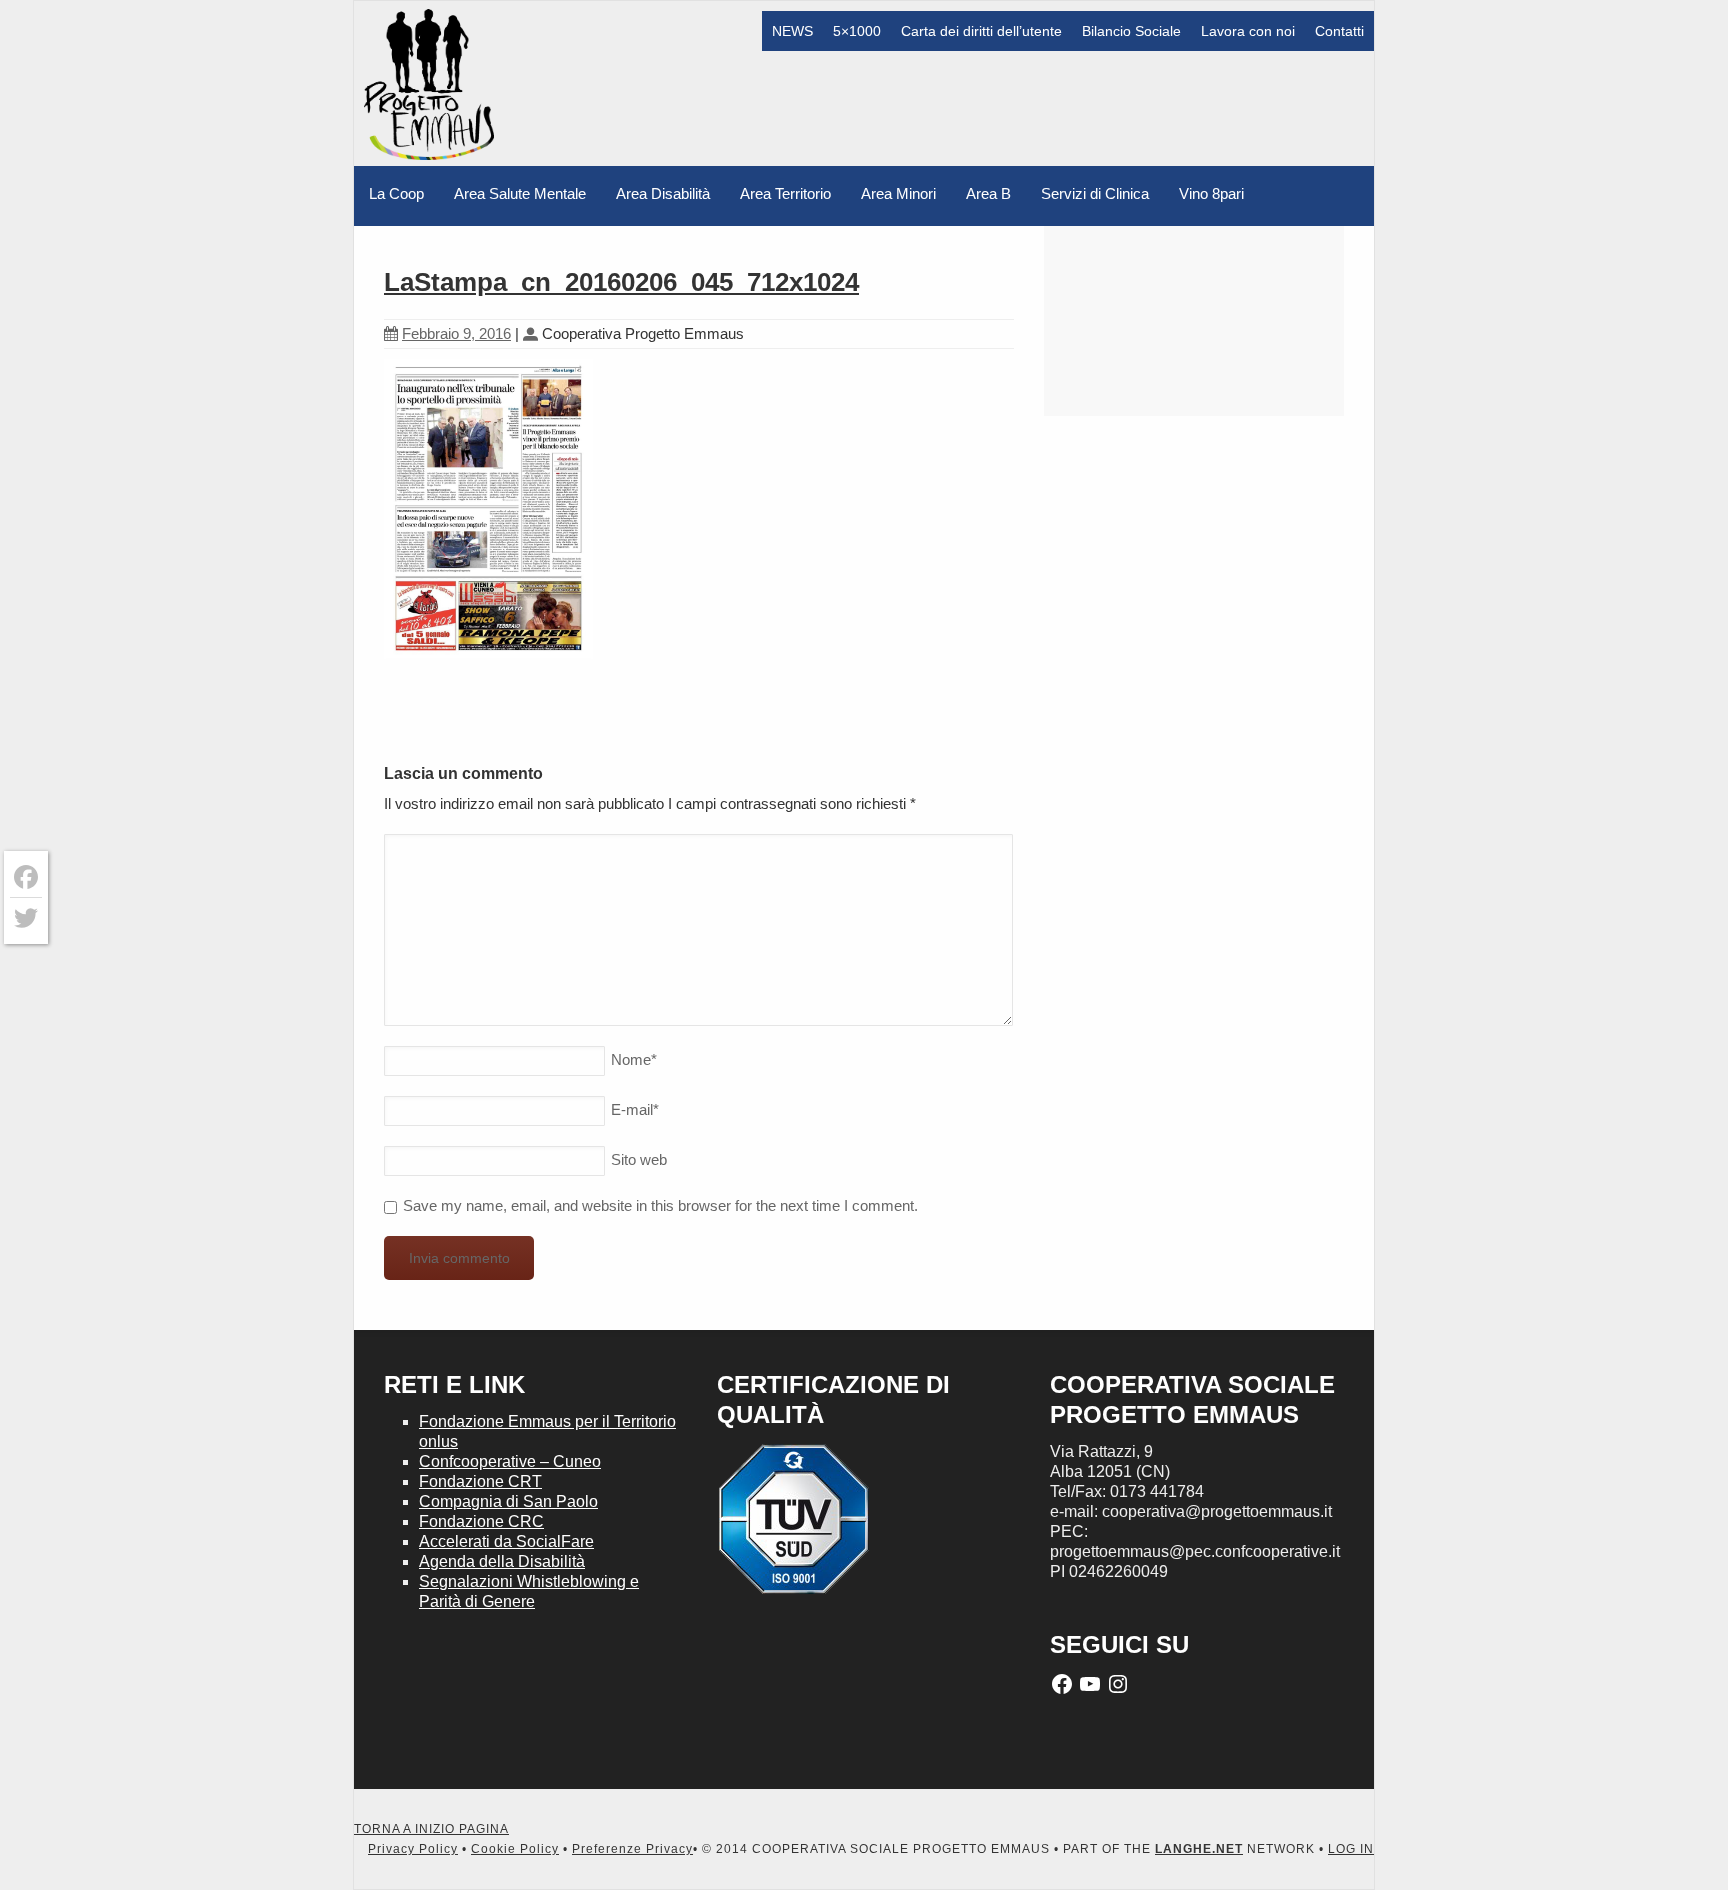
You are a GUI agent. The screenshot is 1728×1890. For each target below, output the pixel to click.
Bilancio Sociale (1131, 31)
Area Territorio (785, 193)
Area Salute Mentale (520, 193)
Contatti (1339, 31)
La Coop (396, 193)
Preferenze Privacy (632, 1849)
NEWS (792, 31)
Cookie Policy (515, 1849)
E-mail (635, 1109)
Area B (988, 193)
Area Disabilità (663, 193)
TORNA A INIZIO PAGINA (431, 1829)
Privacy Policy (413, 1849)
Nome (634, 1059)
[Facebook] (26, 877)
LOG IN (1351, 1849)
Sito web (639, 1159)
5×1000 (857, 31)
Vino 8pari (1211, 193)
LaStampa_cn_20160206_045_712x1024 (621, 282)
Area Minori (898, 193)
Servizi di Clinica (1095, 193)
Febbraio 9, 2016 (456, 333)
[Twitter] (26, 918)
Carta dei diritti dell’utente (981, 31)
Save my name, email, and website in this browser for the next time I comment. (660, 1205)
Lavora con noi (1248, 31)
